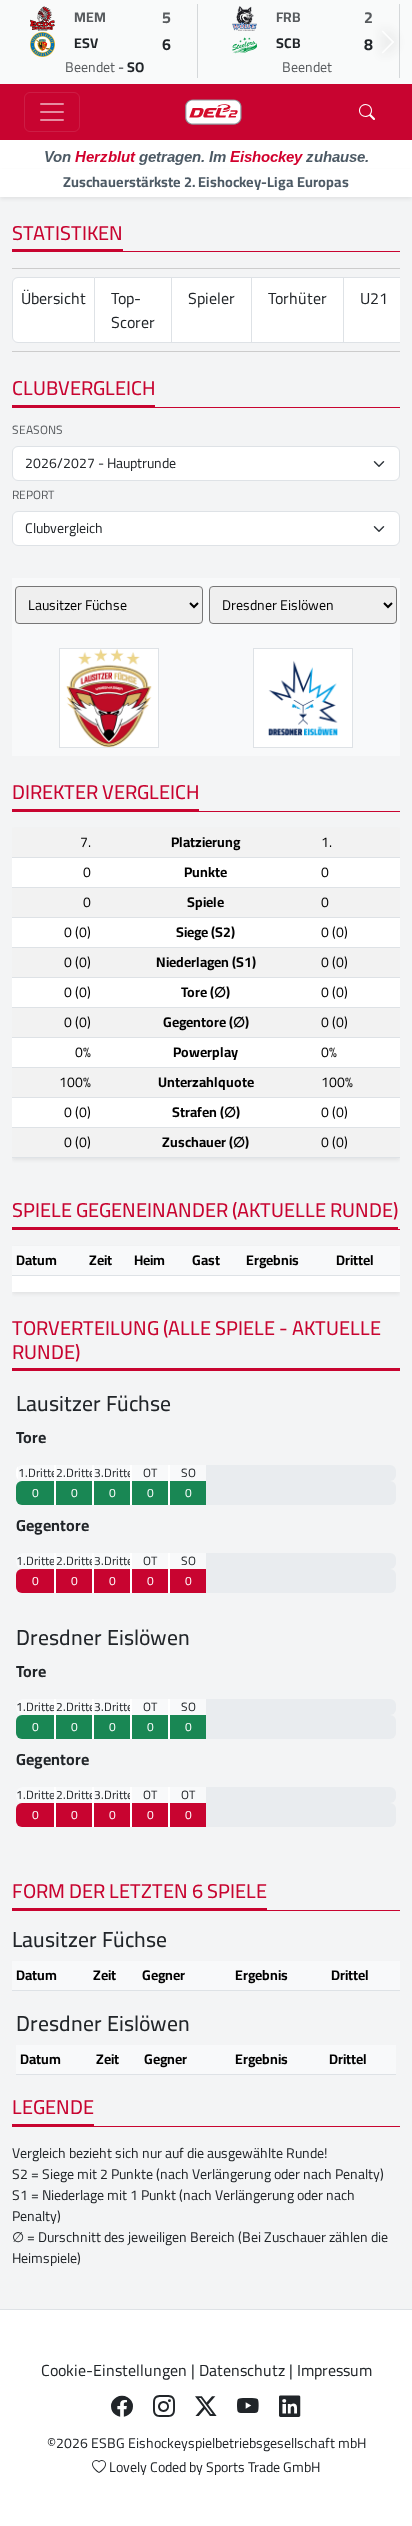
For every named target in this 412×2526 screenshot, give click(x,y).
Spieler (211, 298)
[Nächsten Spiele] (388, 42)
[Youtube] (248, 2406)
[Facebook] (122, 2406)
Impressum (334, 2370)
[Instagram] (164, 2406)
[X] (206, 2406)
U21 (374, 298)
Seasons (37, 430)
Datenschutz (242, 2370)
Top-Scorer (133, 310)
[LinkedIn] (290, 2406)
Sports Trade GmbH (263, 2467)
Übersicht (53, 298)
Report (33, 495)
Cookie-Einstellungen (114, 2370)
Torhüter (297, 298)
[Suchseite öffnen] (367, 112)
